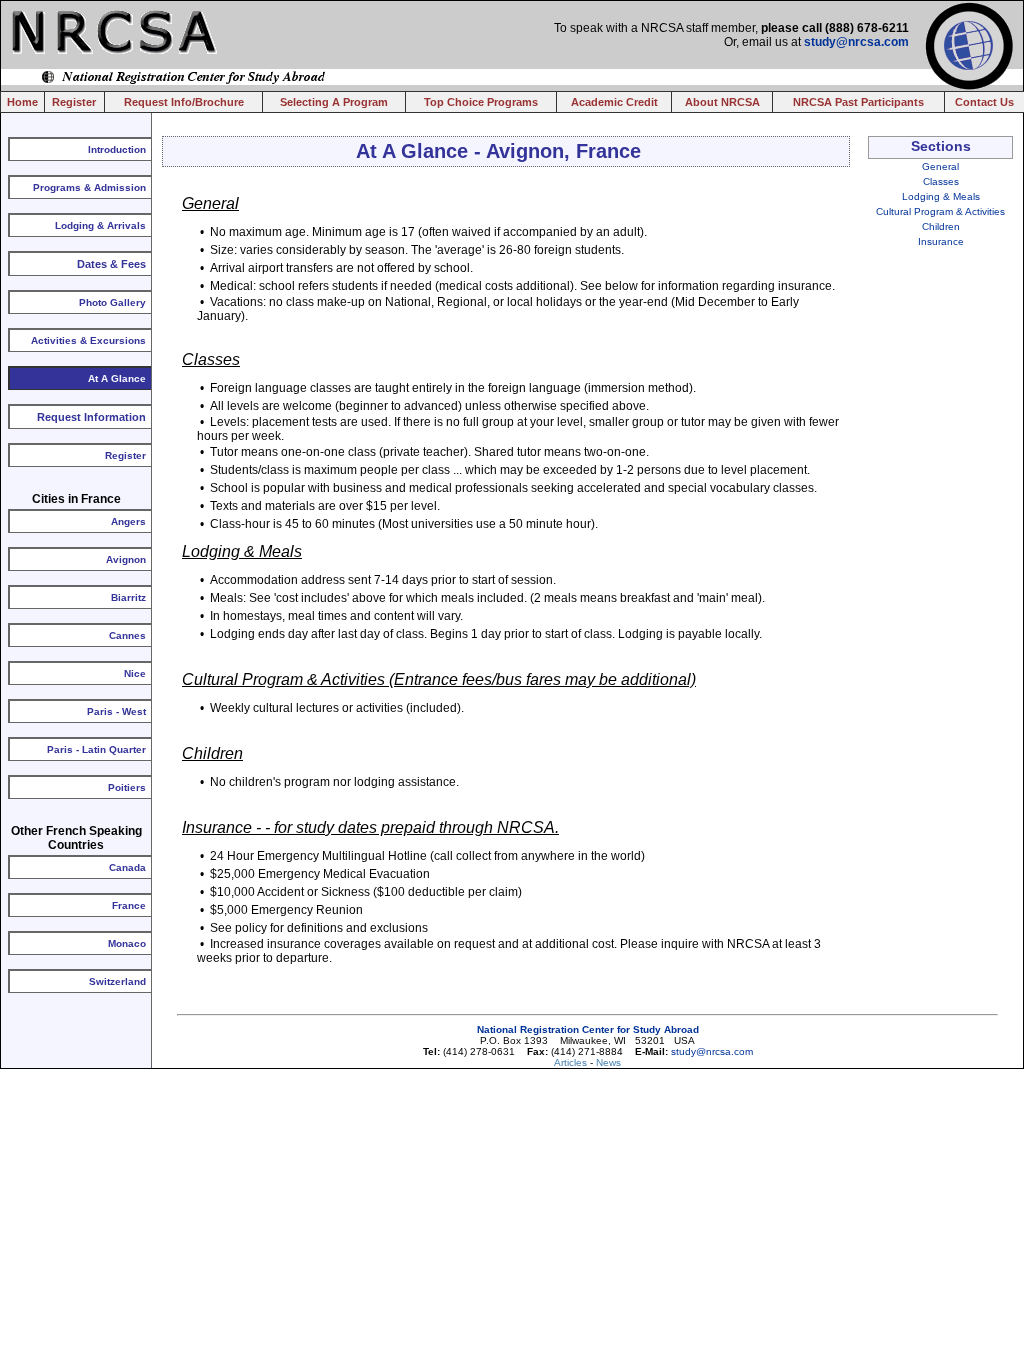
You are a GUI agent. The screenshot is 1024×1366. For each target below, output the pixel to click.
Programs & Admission (89, 187)
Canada (127, 867)
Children (941, 226)
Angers (128, 521)
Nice (135, 673)
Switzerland (117, 981)
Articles (572, 1062)
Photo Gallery (112, 302)
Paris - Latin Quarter (96, 749)
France (129, 905)
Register (74, 102)
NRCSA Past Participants (858, 102)
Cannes (127, 635)
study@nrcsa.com (856, 42)
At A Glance (117, 378)
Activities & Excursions (88, 340)
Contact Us (984, 102)
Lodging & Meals (941, 196)
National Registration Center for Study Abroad (588, 1029)
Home (22, 102)
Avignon (126, 559)
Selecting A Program (334, 102)
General (940, 166)
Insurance (941, 241)
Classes (941, 181)
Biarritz (128, 597)
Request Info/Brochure (184, 102)
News (608, 1062)
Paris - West (116, 711)
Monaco (127, 943)
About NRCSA (722, 102)
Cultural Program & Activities (940, 211)
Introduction (117, 149)
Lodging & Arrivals (100, 225)
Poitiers (127, 787)
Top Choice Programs (481, 102)
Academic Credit (614, 102)
